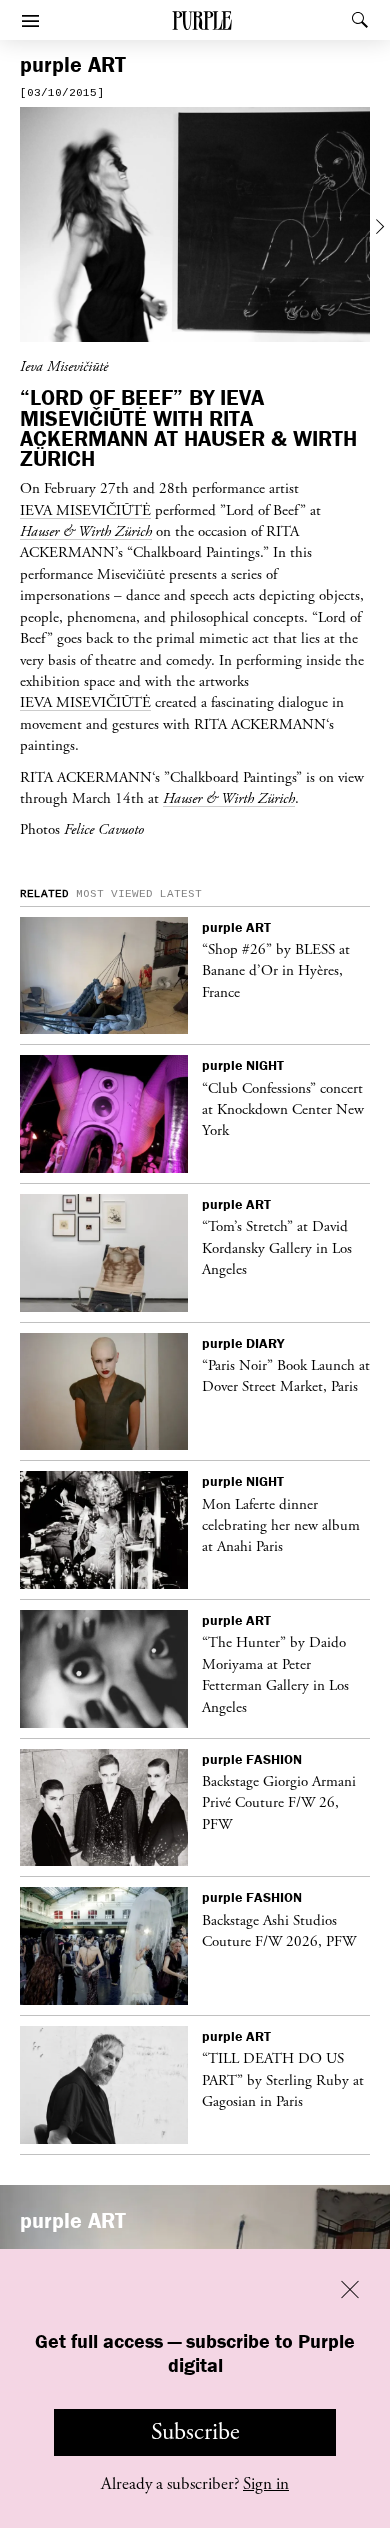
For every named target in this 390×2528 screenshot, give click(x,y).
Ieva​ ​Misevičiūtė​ (85, 702)
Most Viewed (114, 894)
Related (44, 894)
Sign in (266, 2484)
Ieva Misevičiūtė (85, 510)
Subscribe (195, 2432)
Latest (181, 894)
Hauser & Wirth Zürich (86, 531)
